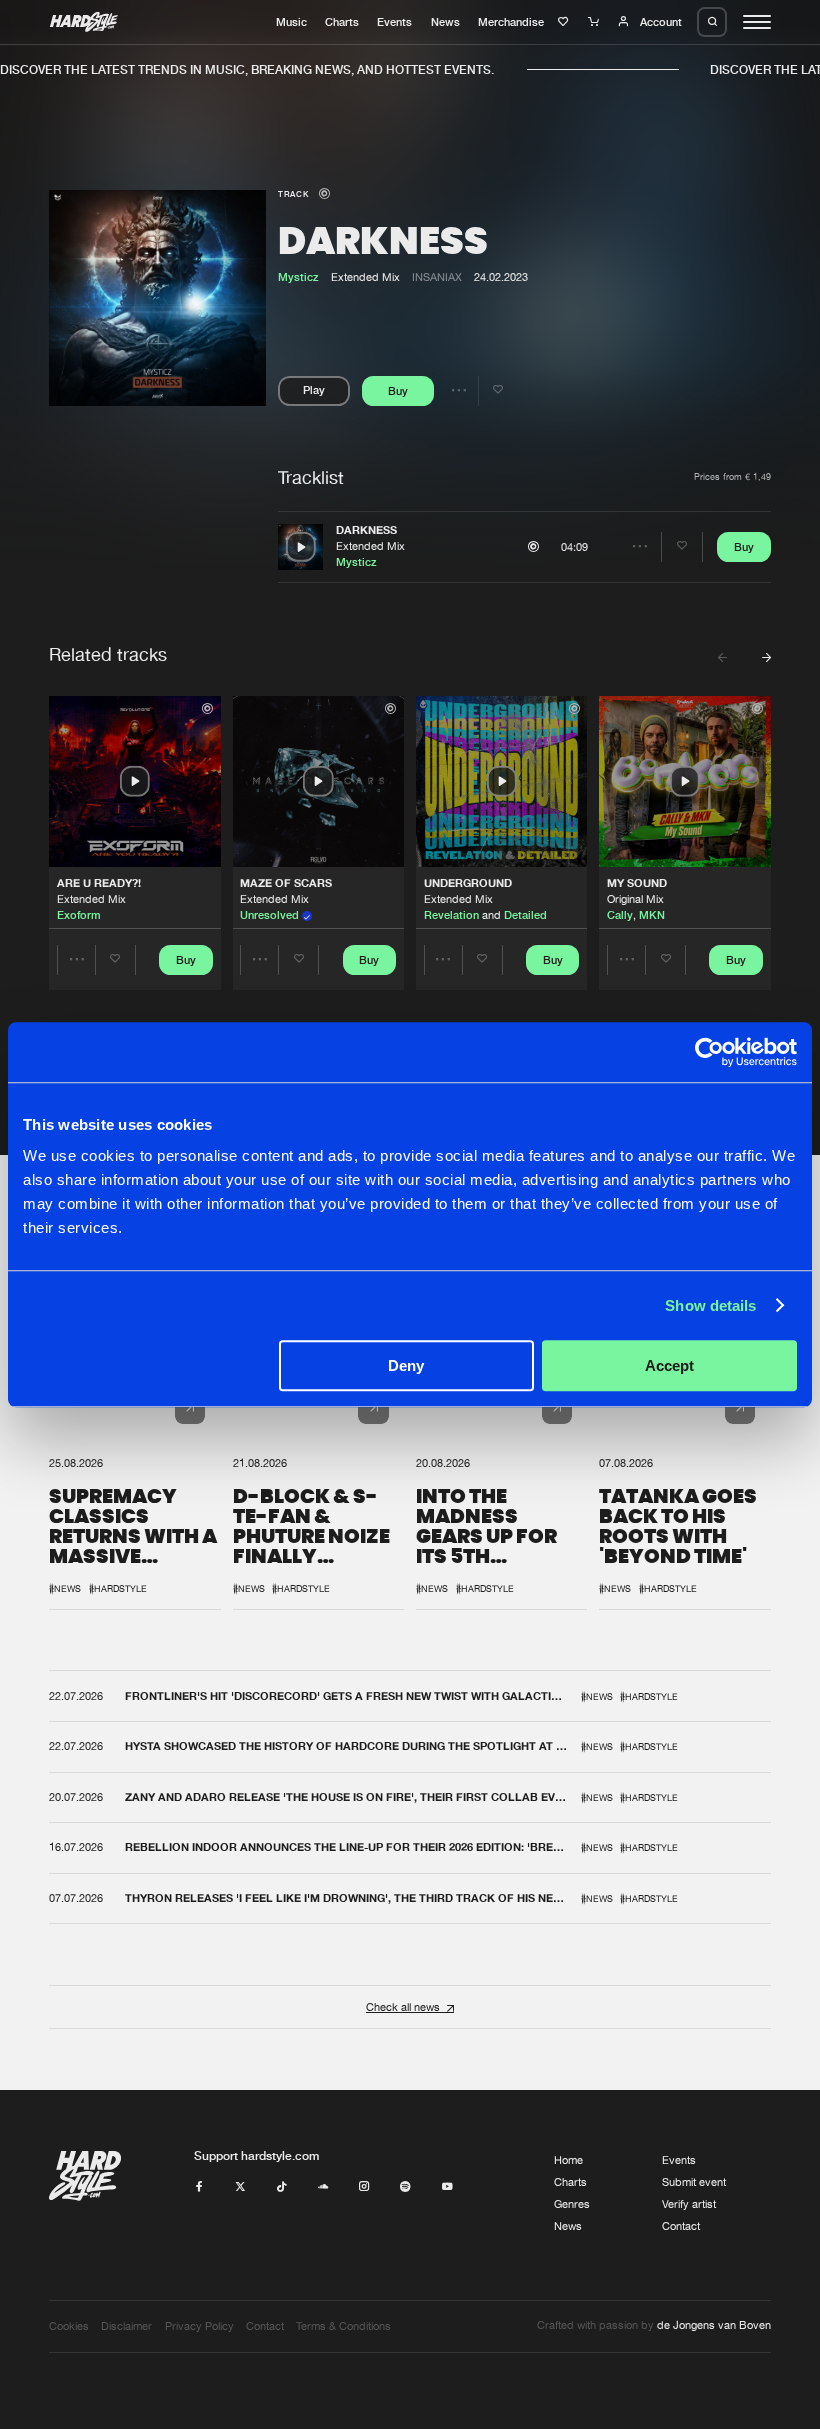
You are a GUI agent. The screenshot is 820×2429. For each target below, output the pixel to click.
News (445, 22)
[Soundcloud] (323, 2187)
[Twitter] (240, 2187)
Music (291, 22)
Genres (572, 2204)
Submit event (694, 2182)
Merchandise (511, 22)
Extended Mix (370, 546)
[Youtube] (447, 2187)
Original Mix (635, 899)
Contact (681, 2226)
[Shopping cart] (595, 22)
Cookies (69, 2326)
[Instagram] (364, 2187)
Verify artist (689, 2204)
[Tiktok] (281, 2187)
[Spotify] (405, 2187)
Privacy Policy (199, 2326)
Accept (669, 1365)
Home (568, 2160)
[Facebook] (199, 2187)
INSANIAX (437, 277)
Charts (342, 22)
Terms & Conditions (343, 2326)
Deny (406, 1365)
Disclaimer (126, 2326)
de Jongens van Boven (714, 2325)
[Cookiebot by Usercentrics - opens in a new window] (709, 1052)
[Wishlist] (565, 22)
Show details (710, 1305)
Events (394, 22)
